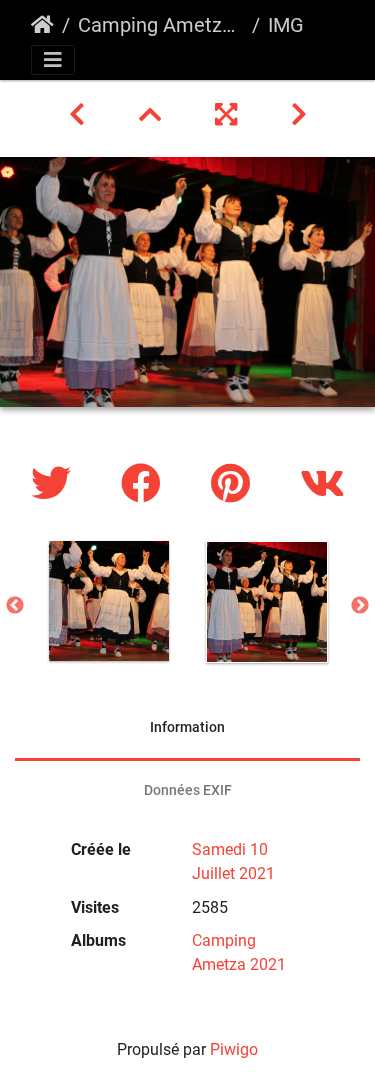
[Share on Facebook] (146, 484)
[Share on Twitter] (56, 484)
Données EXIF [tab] (188, 790)
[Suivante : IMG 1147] (299, 115)
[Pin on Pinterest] (235, 484)
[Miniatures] (153, 115)
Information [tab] (187, 727)
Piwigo (234, 1049)
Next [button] (360, 606)
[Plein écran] (229, 115)
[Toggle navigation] (53, 60)
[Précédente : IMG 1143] (80, 115)
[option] (109, 601)
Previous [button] (15, 606)
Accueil (42, 25)
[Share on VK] (322, 484)
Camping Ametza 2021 (161, 25)
